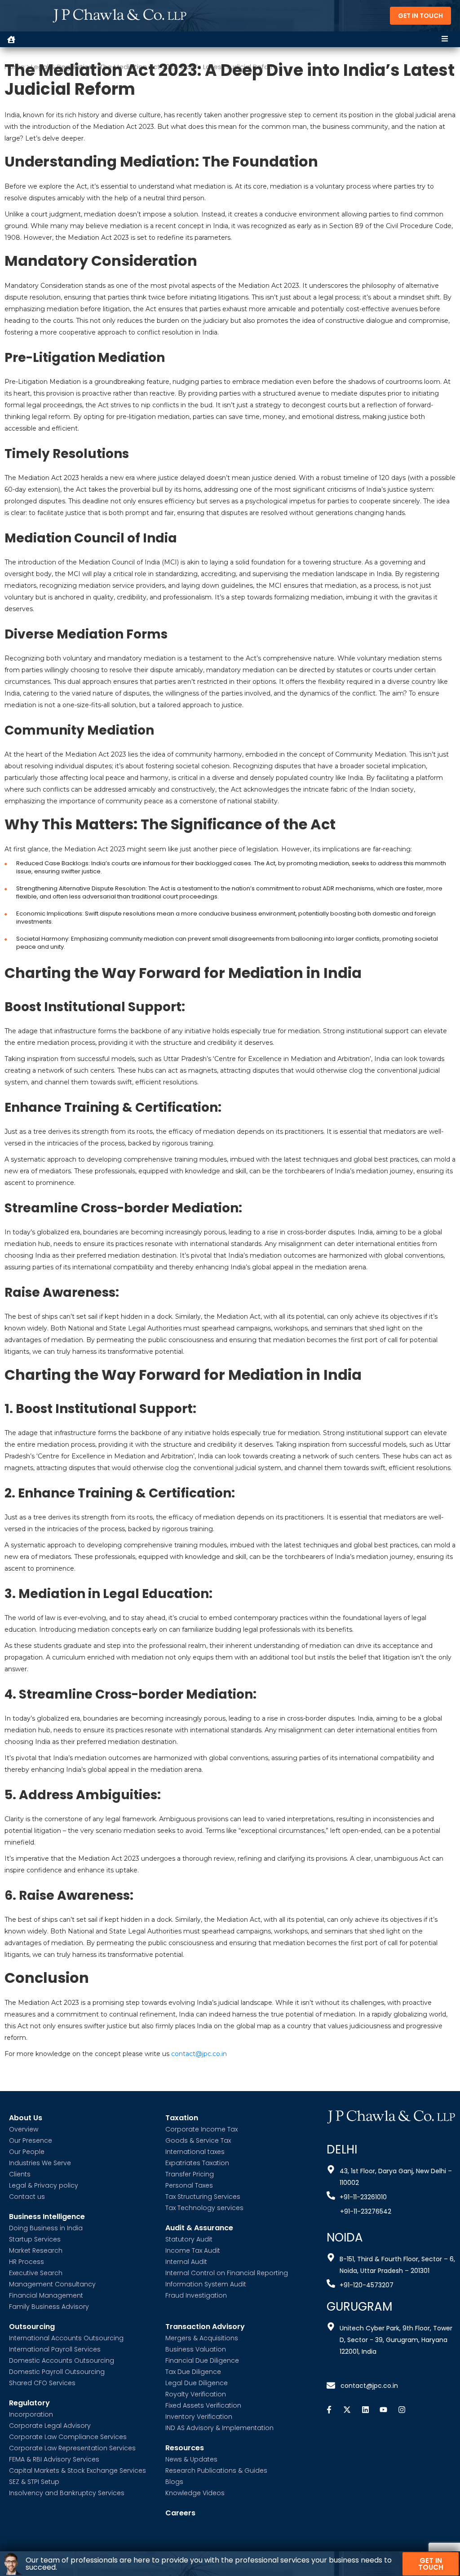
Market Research (36, 2250)
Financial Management (46, 2295)
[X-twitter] (347, 2410)
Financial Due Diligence (202, 2360)
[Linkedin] (365, 2410)
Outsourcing (32, 2327)
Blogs (174, 2482)
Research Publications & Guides (216, 2470)
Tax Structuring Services (203, 2197)
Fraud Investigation (196, 2295)
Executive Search (36, 2273)
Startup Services (35, 2239)
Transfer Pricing (190, 2174)
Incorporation (31, 2414)
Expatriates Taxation (197, 2163)
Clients (20, 2174)
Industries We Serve (40, 2163)
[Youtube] (384, 2410)
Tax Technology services (204, 2208)
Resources (185, 2448)
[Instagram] (402, 2410)
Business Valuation (196, 2349)
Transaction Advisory (205, 2327)
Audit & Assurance (199, 2228)
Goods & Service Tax (198, 2140)
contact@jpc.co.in (199, 2054)
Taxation (182, 2118)
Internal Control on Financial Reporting (227, 2273)
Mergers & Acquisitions (202, 2338)
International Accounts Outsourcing (66, 2338)
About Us (26, 2118)
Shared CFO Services (42, 2383)
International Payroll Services (55, 2349)
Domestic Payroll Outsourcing (57, 2372)
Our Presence (31, 2140)
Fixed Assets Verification (203, 2405)
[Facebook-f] (329, 2410)
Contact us (27, 2197)
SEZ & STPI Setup (34, 2482)
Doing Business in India (46, 2228)
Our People (27, 2152)
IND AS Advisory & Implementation (219, 2428)
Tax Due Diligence (193, 2372)
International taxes (195, 2152)
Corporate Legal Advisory (50, 2426)
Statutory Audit (189, 2239)
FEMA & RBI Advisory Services (54, 2459)
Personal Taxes (189, 2185)
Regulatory (29, 2403)
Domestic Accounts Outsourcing (62, 2360)
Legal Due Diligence (197, 2383)
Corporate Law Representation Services (72, 2448)
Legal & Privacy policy (44, 2185)
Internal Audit (186, 2262)
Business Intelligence (47, 2217)
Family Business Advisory (49, 2307)
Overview (24, 2129)
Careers (180, 2513)
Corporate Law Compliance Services (68, 2437)
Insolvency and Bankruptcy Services (67, 2493)
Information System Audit (206, 2284)
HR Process (27, 2262)
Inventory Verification (199, 2417)
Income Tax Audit (193, 2250)
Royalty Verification (196, 2394)
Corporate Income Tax (201, 2129)
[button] (445, 39)
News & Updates (191, 2459)
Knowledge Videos (195, 2493)
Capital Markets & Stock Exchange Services (77, 2470)
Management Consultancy (52, 2284)
